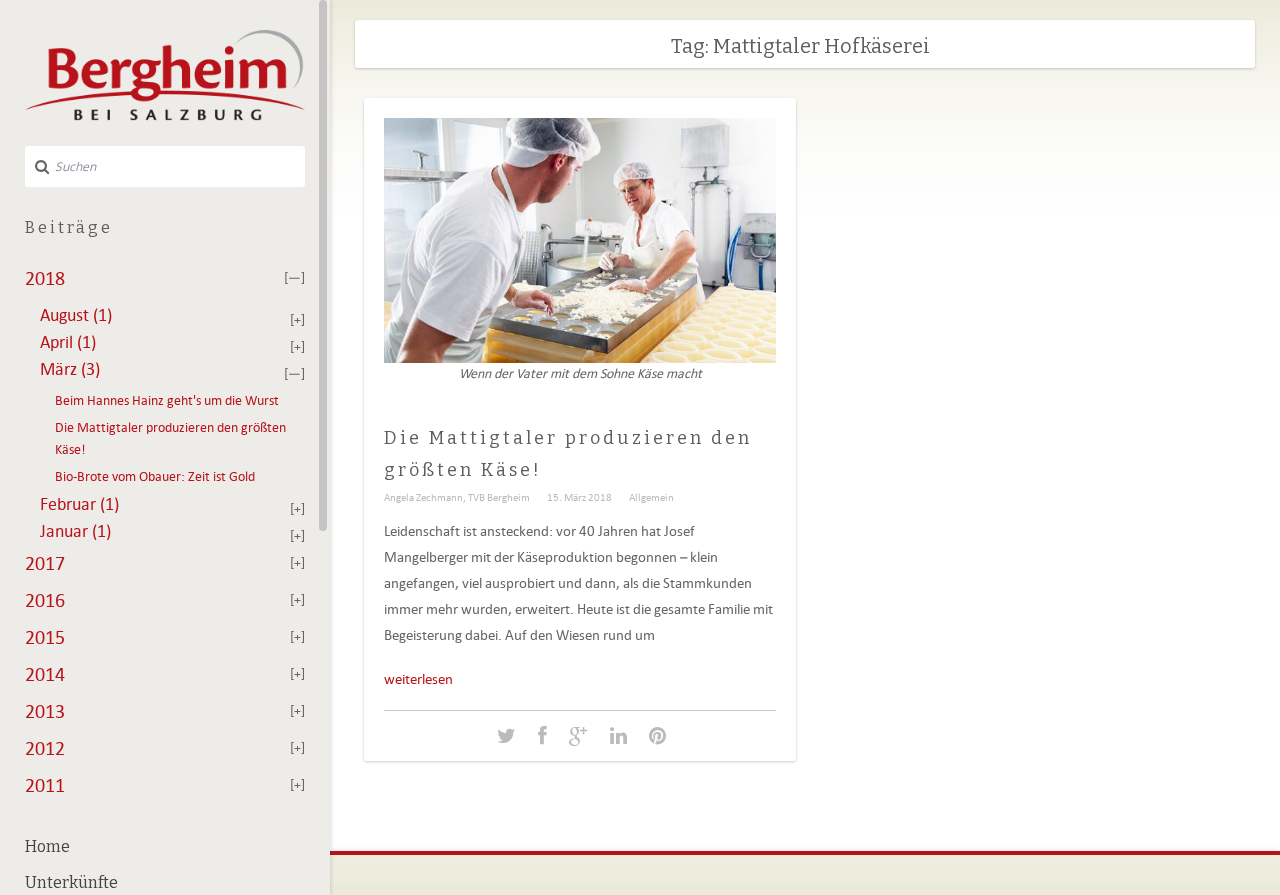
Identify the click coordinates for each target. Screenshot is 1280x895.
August (76, 315)
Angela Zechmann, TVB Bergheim (457, 497)
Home (47, 846)
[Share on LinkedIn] (618, 736)
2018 (45, 278)
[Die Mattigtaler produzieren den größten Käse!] (506, 736)
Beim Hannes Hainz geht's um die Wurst (167, 400)
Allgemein (651, 497)
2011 (45, 785)
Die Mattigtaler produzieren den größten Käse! (170, 438)
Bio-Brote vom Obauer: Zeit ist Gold (155, 476)
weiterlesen (418, 679)
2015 (45, 637)
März (70, 369)
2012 (45, 748)
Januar (75, 531)
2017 (45, 563)
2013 (45, 711)
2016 (45, 600)
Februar (79, 504)
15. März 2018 (579, 497)
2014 (45, 674)
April (68, 342)
